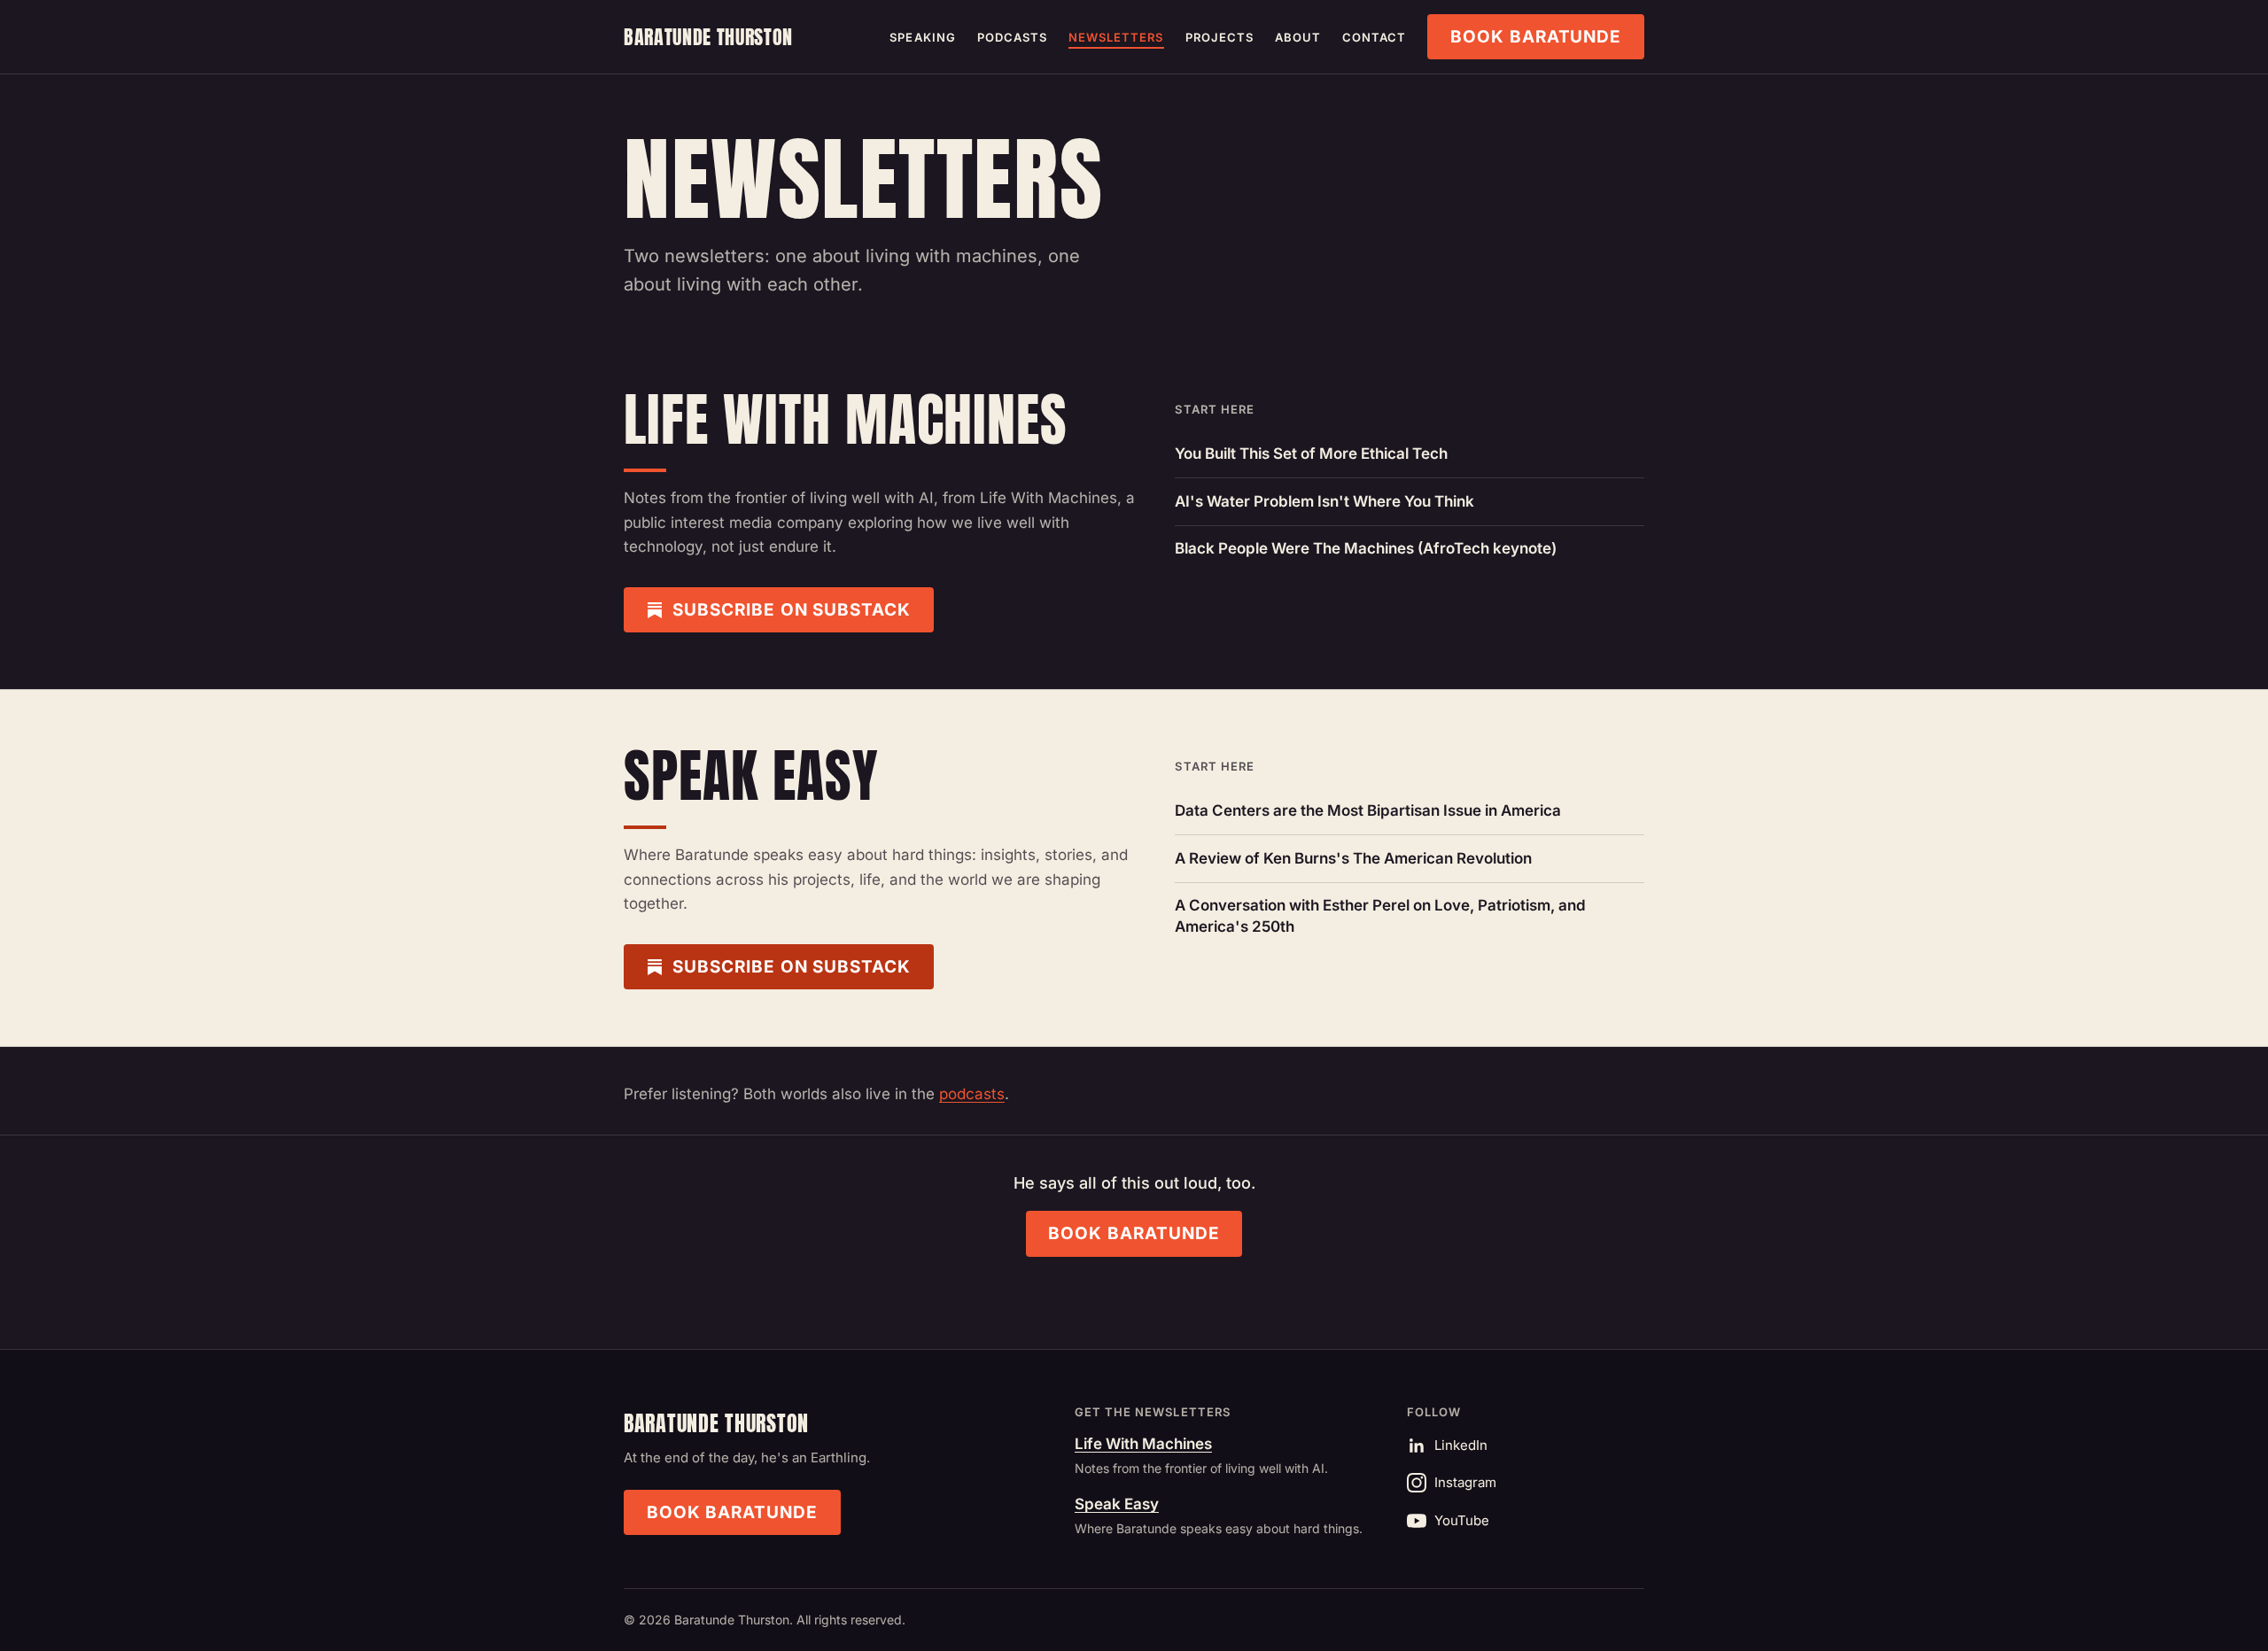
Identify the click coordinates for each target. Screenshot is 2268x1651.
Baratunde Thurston (708, 37)
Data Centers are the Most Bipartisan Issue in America (1368, 810)
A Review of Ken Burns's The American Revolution (1353, 858)
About (1298, 37)
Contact (1374, 37)
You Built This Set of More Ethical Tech (1311, 453)
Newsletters (1116, 37)
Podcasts (1012, 37)
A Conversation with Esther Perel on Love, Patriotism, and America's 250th (1380, 916)
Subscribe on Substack (792, 610)
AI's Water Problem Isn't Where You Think (1324, 501)
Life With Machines (1143, 1444)
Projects (1219, 37)
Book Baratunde (1536, 37)
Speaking (922, 37)
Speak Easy (1117, 1504)
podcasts (972, 1094)
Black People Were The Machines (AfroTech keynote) (1366, 548)
